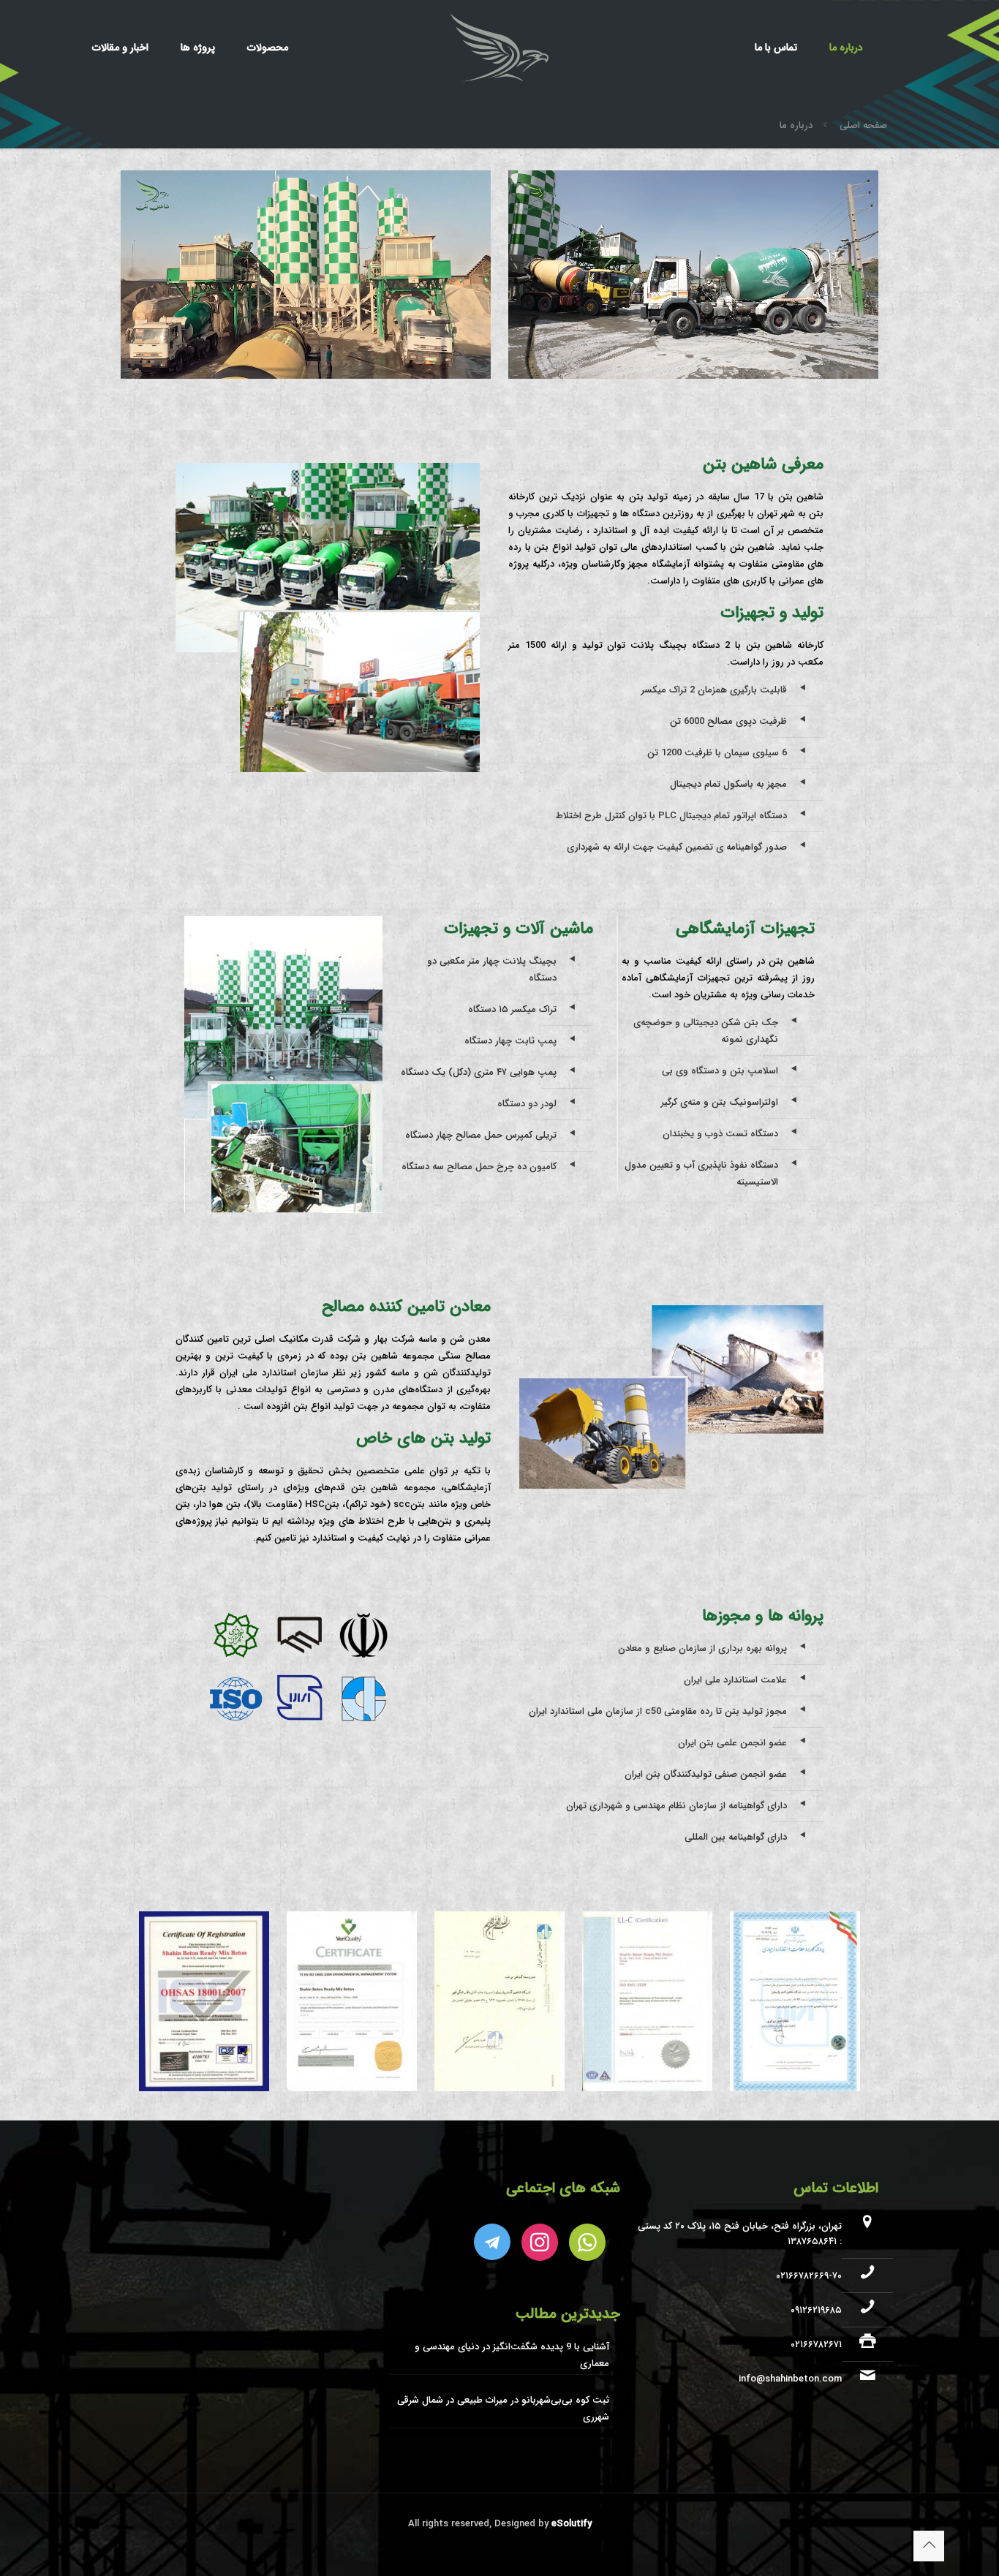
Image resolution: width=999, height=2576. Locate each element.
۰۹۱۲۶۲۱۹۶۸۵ (816, 2310)
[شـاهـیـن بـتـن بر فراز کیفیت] (499, 48)
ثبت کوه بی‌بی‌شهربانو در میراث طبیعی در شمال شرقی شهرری (503, 2409)
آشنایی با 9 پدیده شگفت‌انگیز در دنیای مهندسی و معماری (512, 2355)
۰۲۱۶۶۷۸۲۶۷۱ (816, 2345)
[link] (795, 2002)
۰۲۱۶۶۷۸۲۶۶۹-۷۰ (809, 2276)
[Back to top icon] (929, 2546)
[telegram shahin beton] (492, 2242)
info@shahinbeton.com (790, 2379)
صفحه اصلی (863, 125)
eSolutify (570, 2524)
